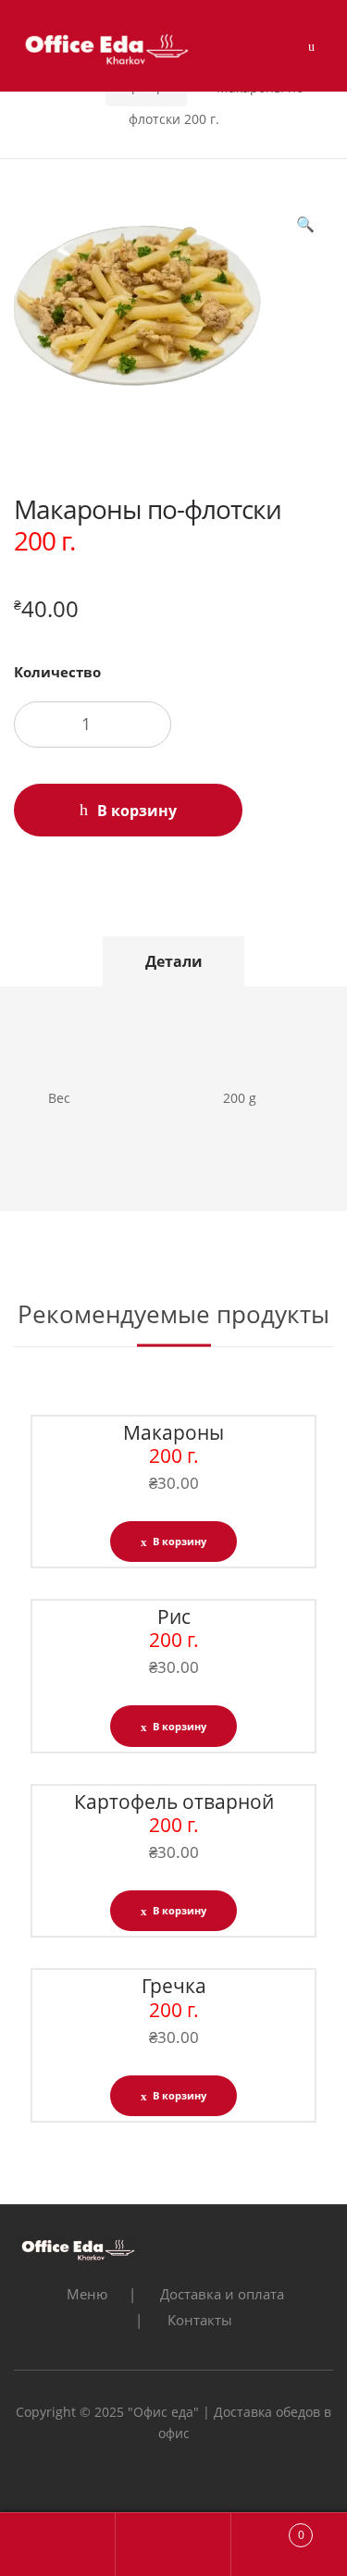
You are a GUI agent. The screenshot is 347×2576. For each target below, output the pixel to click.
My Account (58, 2545)
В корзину (137, 811)
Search (173, 2545)
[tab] (174, 962)
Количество (57, 672)
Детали (174, 961)
